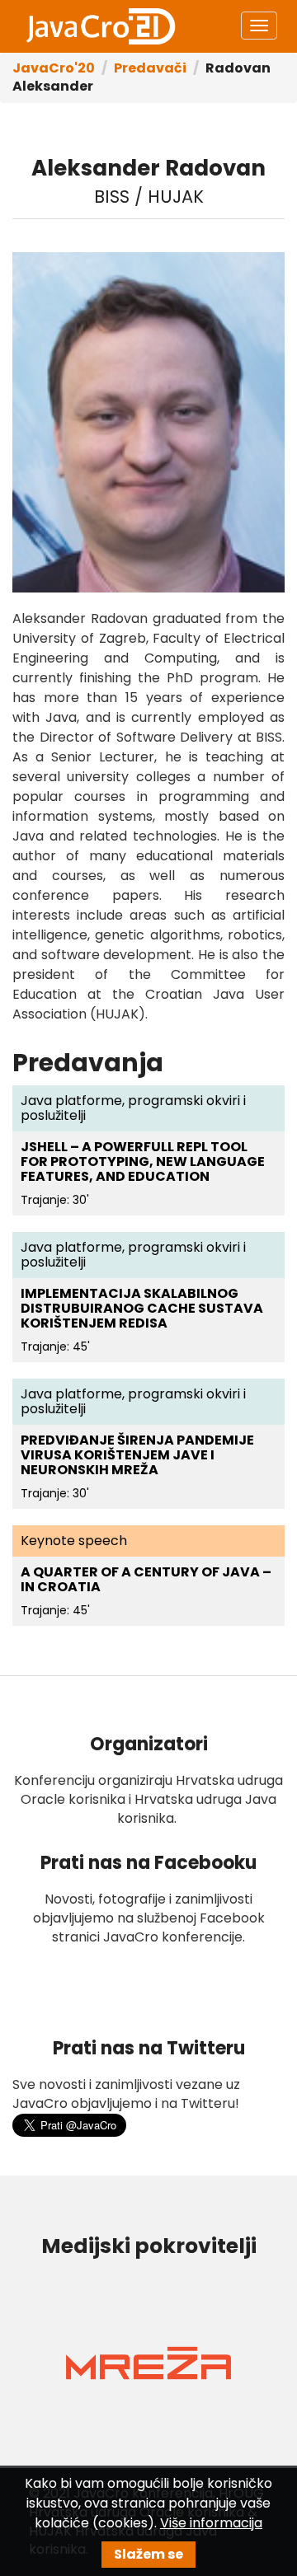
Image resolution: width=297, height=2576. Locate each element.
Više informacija (211, 2523)
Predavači (150, 68)
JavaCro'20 (54, 68)
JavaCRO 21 (101, 26)
